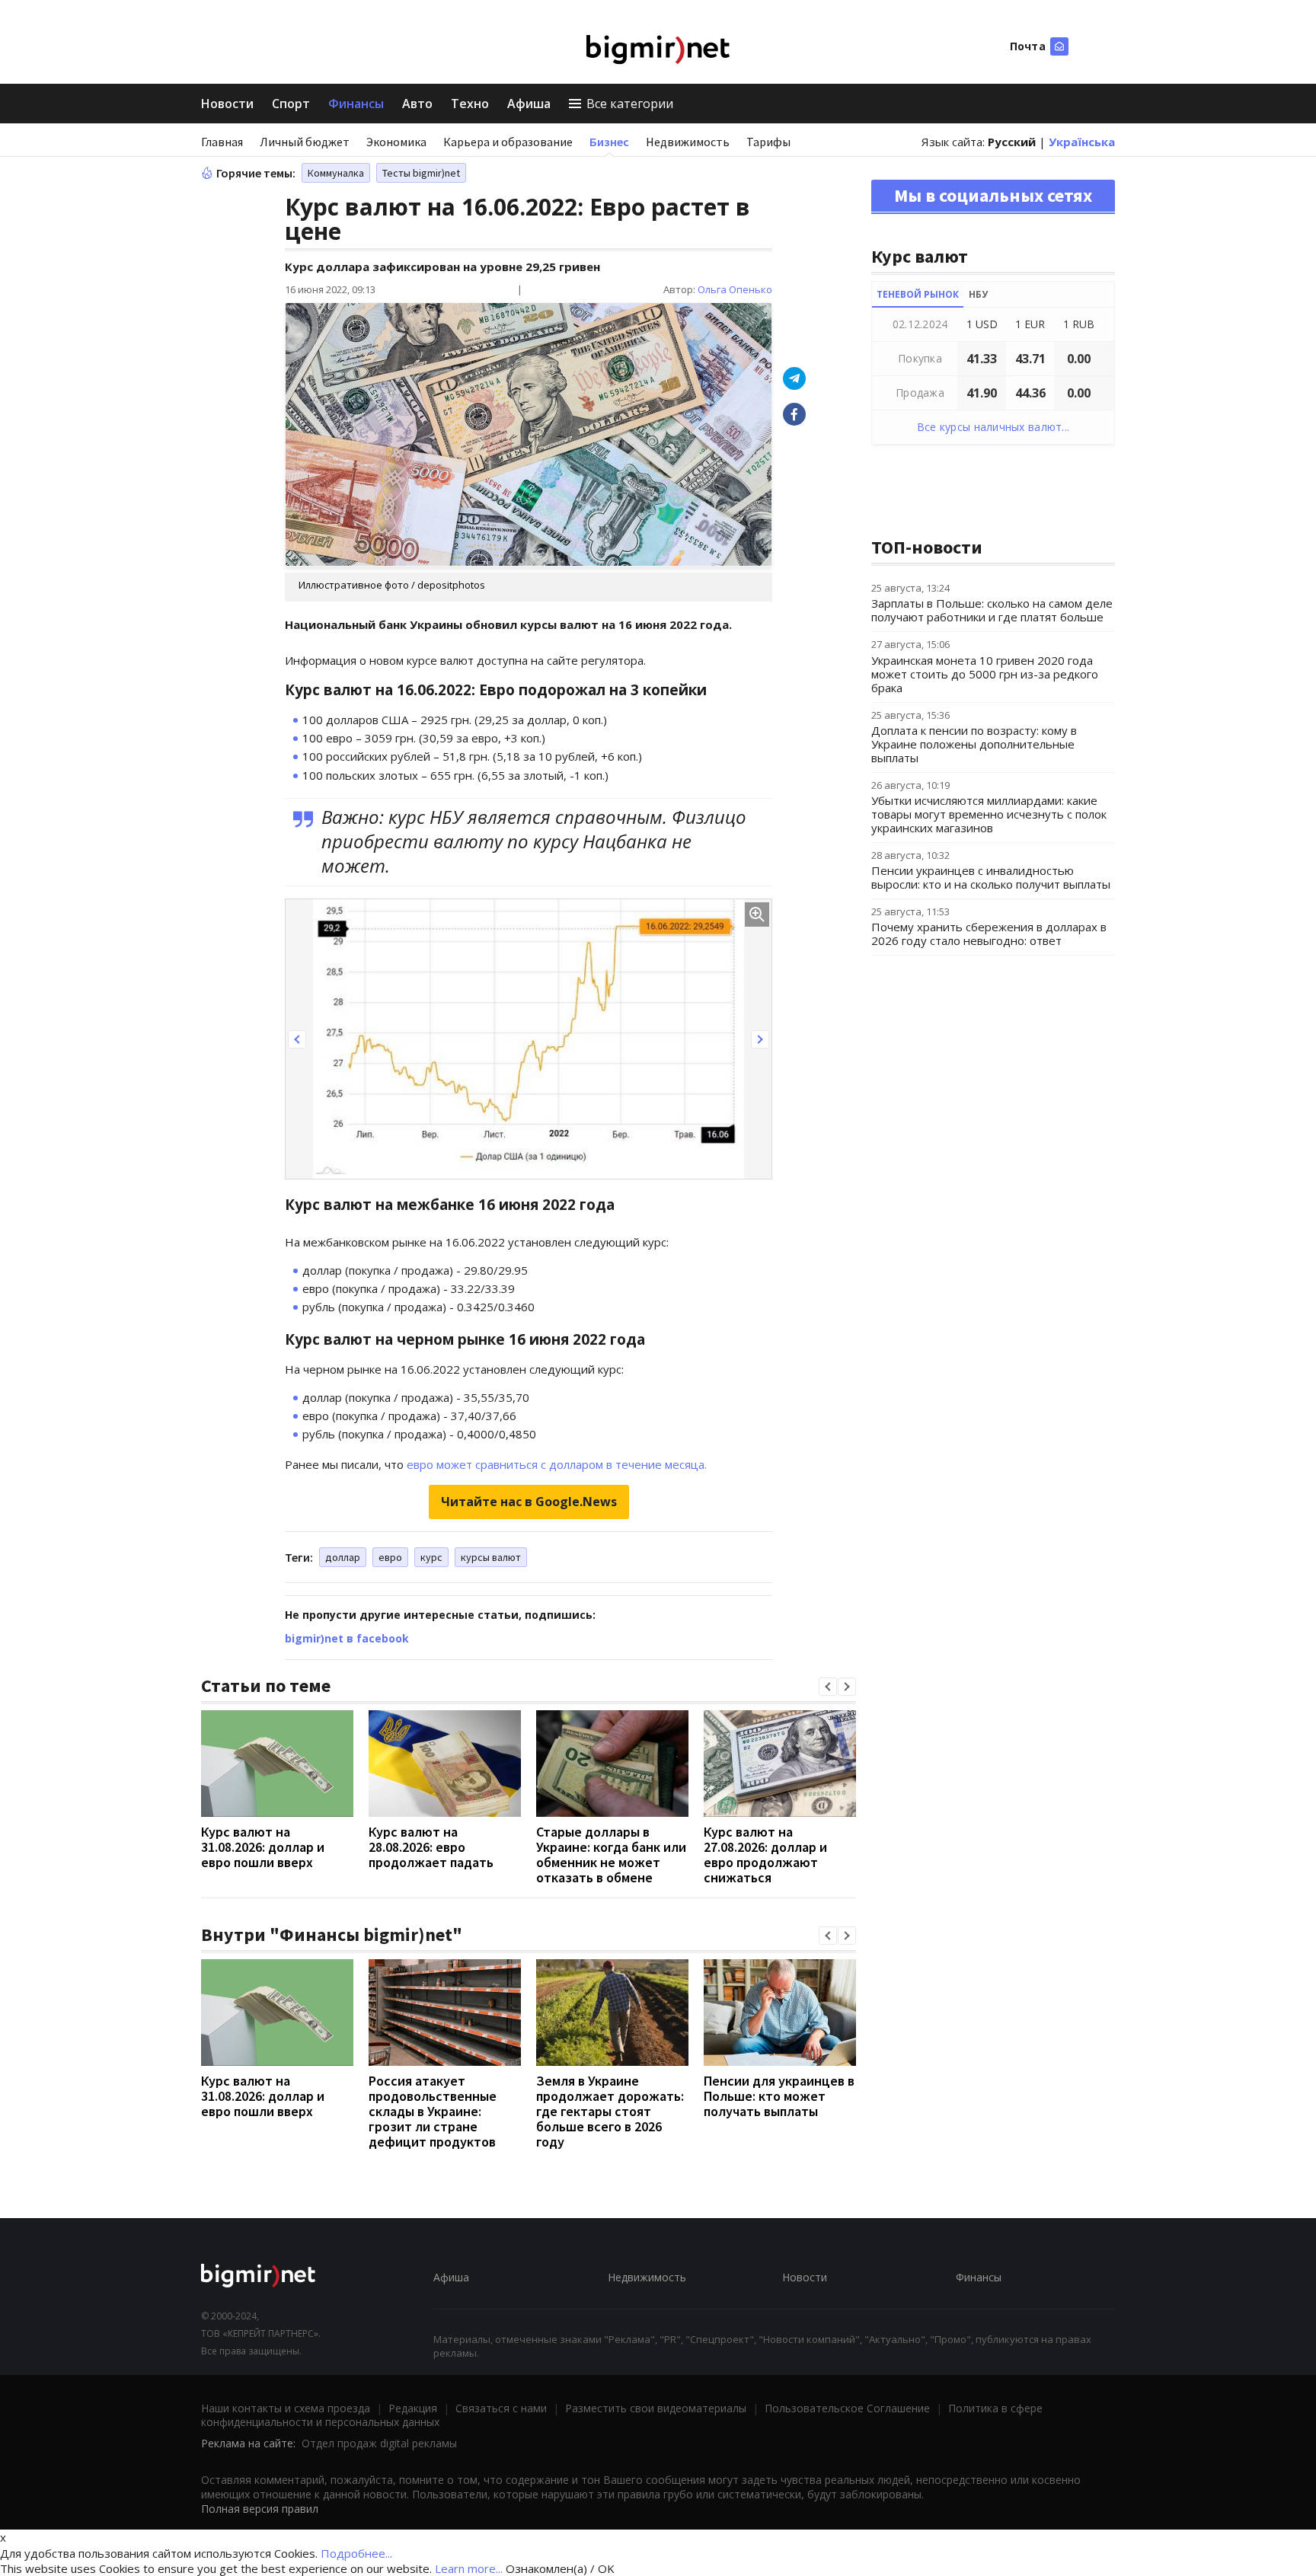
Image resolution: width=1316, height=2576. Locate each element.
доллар (343, 1557)
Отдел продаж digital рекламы (379, 2443)
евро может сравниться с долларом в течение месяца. (557, 1464)
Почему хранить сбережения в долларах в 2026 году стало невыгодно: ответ (989, 934)
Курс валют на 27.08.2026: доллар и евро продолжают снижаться (765, 1855)
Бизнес (609, 142)
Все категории (630, 104)
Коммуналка (336, 173)
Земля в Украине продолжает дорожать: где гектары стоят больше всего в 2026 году (610, 2111)
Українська (1082, 142)
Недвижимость (688, 142)
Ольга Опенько (735, 289)
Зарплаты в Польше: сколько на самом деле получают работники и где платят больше (992, 610)
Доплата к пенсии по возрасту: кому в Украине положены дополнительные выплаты (974, 744)
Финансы (356, 104)
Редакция (413, 2408)
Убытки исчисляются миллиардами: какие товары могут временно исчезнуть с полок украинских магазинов (989, 814)
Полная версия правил (260, 2509)
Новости (227, 104)
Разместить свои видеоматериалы (656, 2408)
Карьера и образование (508, 142)
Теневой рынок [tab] (918, 294)
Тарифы (768, 142)
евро (390, 1557)
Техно (470, 104)
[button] (297, 1039)
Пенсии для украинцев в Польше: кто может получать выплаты (779, 2096)
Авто (417, 104)
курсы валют (491, 1557)
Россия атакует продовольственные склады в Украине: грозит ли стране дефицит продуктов (433, 2111)
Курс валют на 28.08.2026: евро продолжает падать (431, 1847)
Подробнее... (356, 2553)
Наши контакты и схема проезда (286, 2408)
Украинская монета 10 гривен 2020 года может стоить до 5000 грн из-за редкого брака (985, 674)
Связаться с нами (501, 2408)
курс (431, 1557)
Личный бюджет (305, 142)
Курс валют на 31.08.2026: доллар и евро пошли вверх (263, 1847)
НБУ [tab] (978, 294)
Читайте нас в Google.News (529, 1502)
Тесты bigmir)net (421, 173)
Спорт (291, 104)
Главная (222, 142)
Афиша (529, 104)
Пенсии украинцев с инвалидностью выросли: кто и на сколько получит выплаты (991, 877)
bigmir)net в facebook (347, 1638)
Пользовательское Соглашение (847, 2408)
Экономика (396, 142)
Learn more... (469, 2568)
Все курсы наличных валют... (993, 427)
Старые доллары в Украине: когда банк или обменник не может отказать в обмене (611, 1855)
